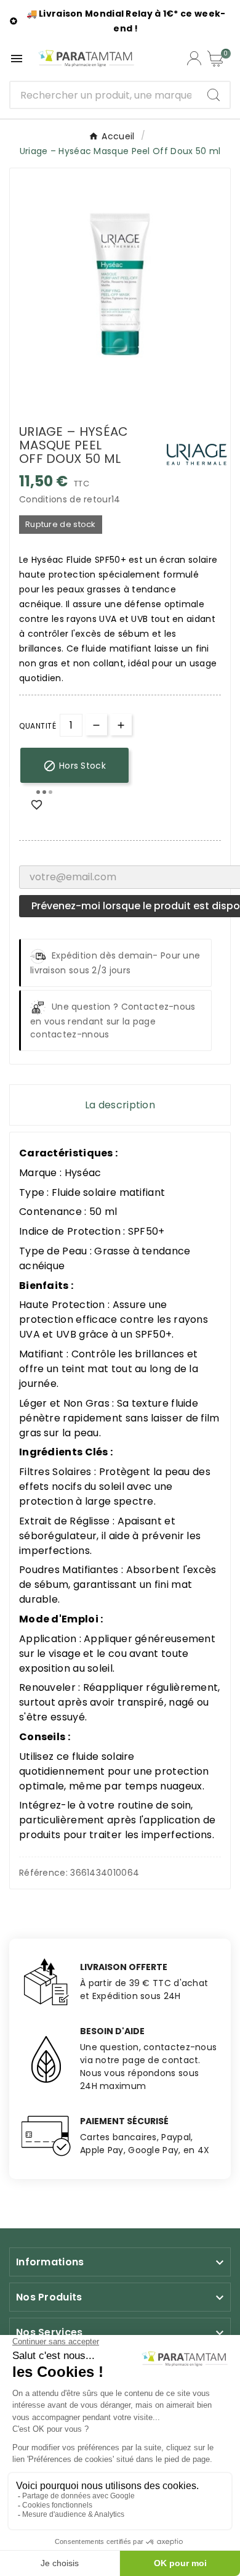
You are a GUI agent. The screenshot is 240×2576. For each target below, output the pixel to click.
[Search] (214, 95)
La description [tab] (120, 1105)
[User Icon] (194, 58)
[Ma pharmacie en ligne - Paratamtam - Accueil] (86, 58)
